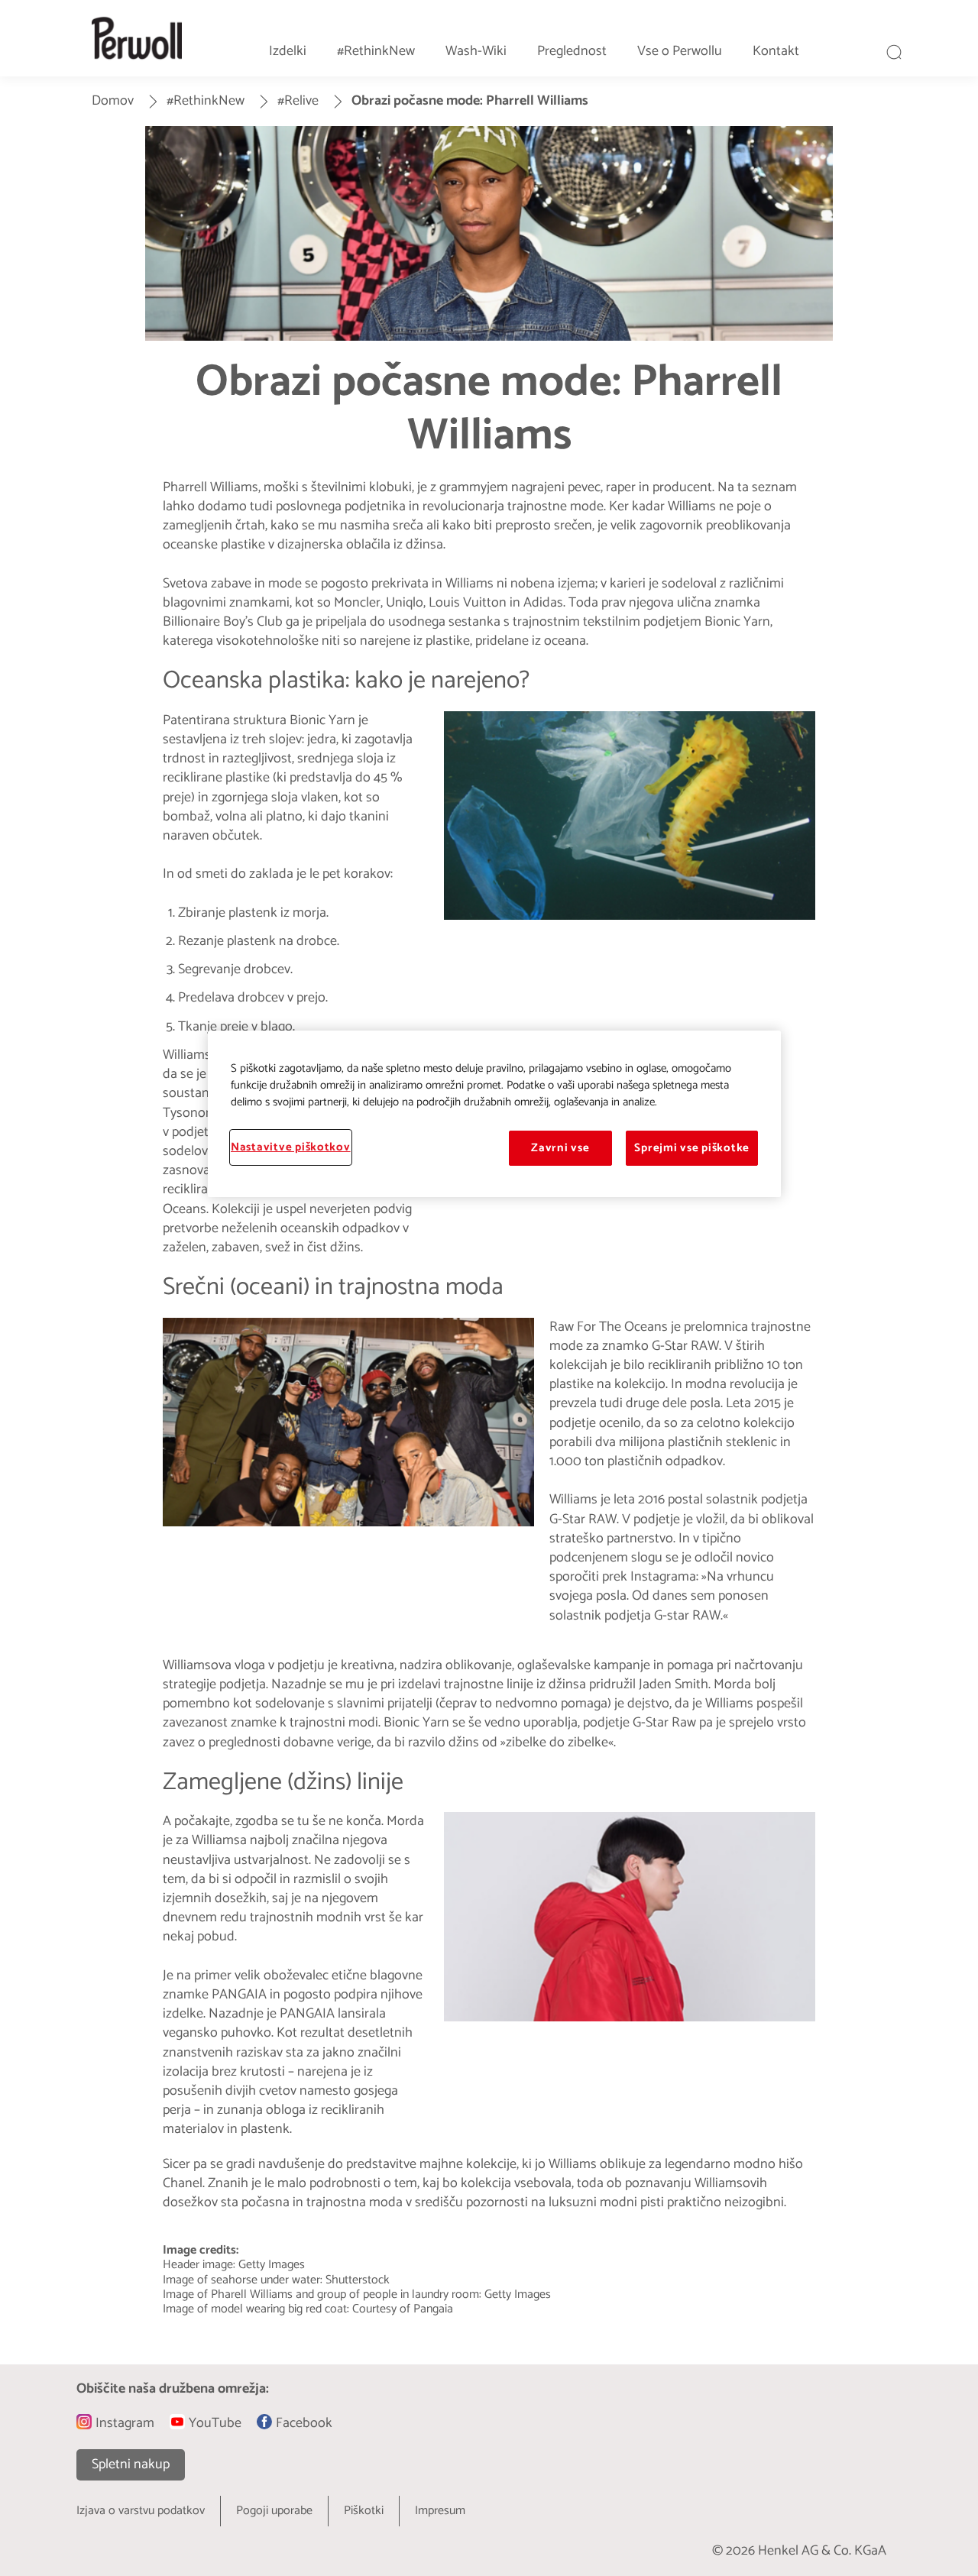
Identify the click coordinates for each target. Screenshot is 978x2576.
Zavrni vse (560, 1148)
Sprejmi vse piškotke (692, 1148)
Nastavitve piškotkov (291, 1147)
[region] (494, 1114)
